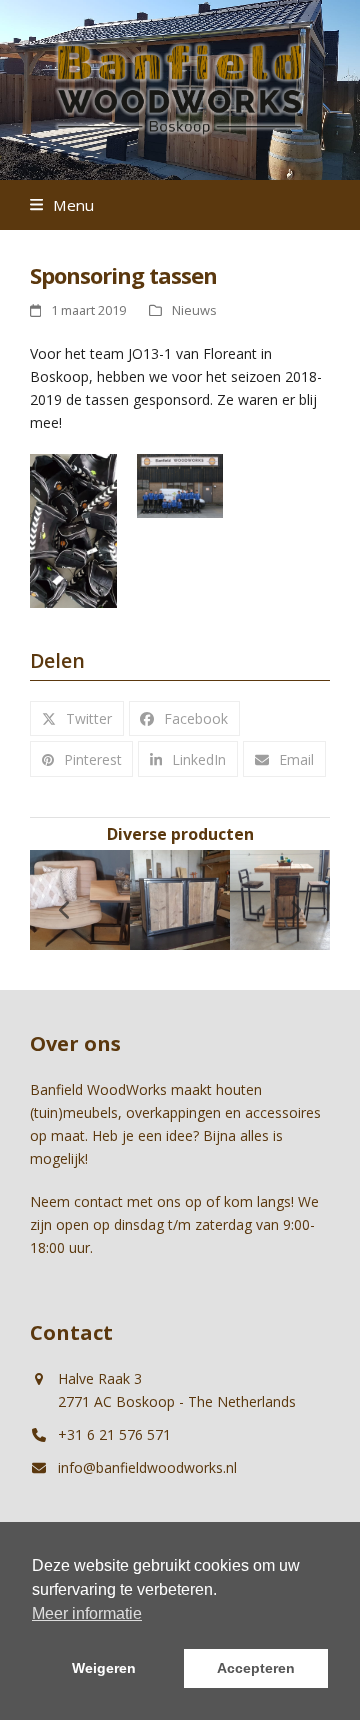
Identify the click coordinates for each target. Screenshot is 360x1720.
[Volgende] (295, 910)
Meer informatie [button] (87, 1613)
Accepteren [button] (256, 1668)
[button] (62, 205)
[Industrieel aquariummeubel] (103, 898)
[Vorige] (65, 910)
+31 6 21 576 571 (114, 1434)
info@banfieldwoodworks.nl (147, 1467)
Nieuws (194, 310)
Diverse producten (180, 834)
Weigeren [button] (104, 1668)
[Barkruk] (203, 898)
